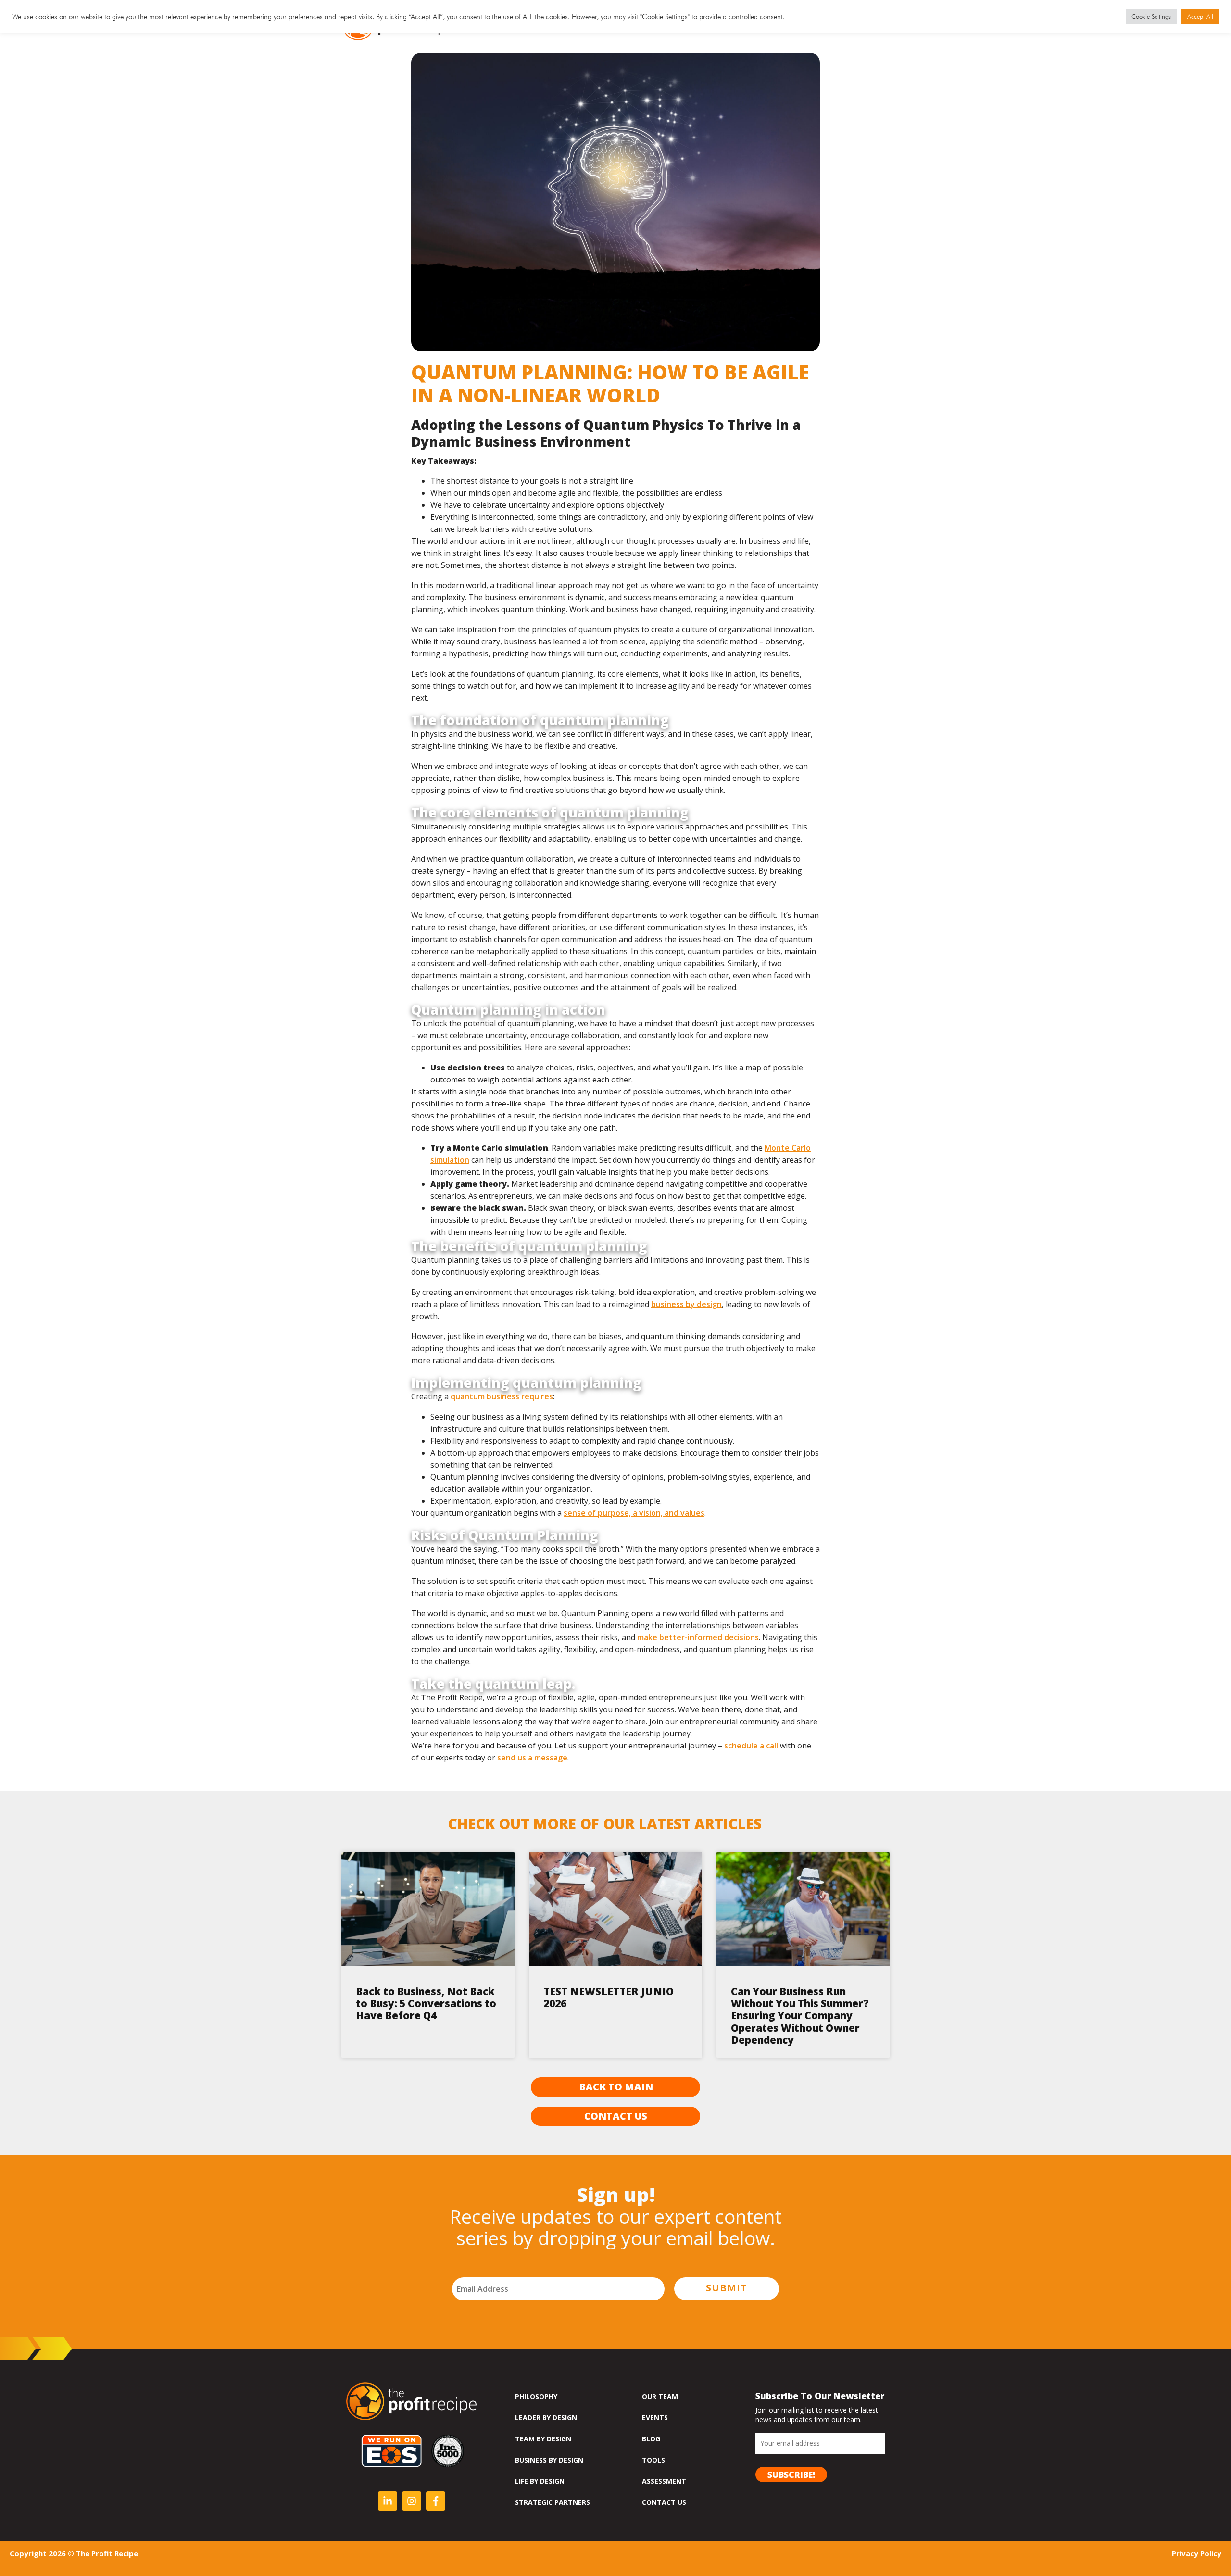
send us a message (532, 1758)
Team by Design (543, 2439)
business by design (686, 1304)
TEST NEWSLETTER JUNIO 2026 (609, 1997)
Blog (651, 2439)
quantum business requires (502, 1396)
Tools (653, 2460)
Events (655, 2418)
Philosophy (536, 2396)
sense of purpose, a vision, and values (634, 1513)
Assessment (664, 2481)
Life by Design (540, 2481)
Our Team (660, 2396)
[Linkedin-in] (388, 2501)
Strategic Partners (553, 2502)
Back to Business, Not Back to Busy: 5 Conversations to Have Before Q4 (426, 2003)
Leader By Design (546, 2418)
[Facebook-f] (436, 2501)
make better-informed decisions (698, 1637)
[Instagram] (412, 2501)
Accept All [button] (1200, 16)
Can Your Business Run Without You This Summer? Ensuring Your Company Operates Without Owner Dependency (800, 2016)
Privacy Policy (1197, 2553)
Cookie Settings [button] (1151, 16)
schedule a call (751, 1746)
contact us (664, 2502)
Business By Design (549, 2460)
